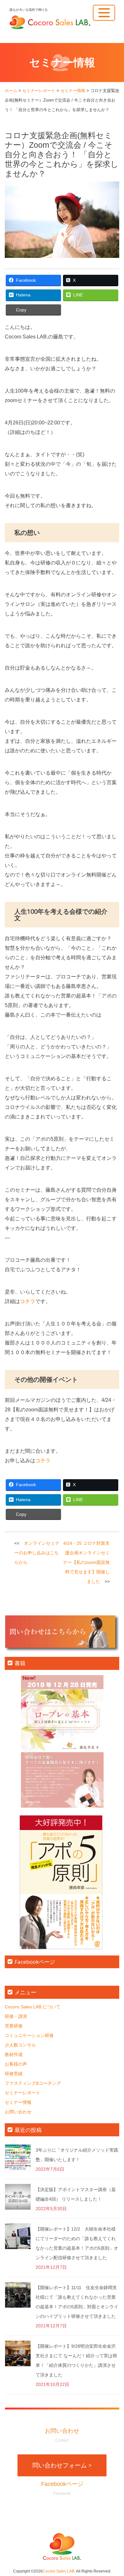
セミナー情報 (18, 2102)
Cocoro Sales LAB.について (33, 2007)
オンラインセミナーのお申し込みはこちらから (37, 1553)
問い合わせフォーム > (62, 2465)
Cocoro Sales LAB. (59, 2571)
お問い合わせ (18, 2112)
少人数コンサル (20, 2045)
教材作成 (14, 2054)
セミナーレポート (23, 2093)
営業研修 (14, 2026)
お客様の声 (16, 2064)
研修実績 (14, 2074)
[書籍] (62, 1741)
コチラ (28, 1301)
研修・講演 (16, 2016)
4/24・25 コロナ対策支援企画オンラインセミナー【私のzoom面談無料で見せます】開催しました (86, 1562)
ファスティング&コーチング (33, 2083)
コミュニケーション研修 (29, 2035)
